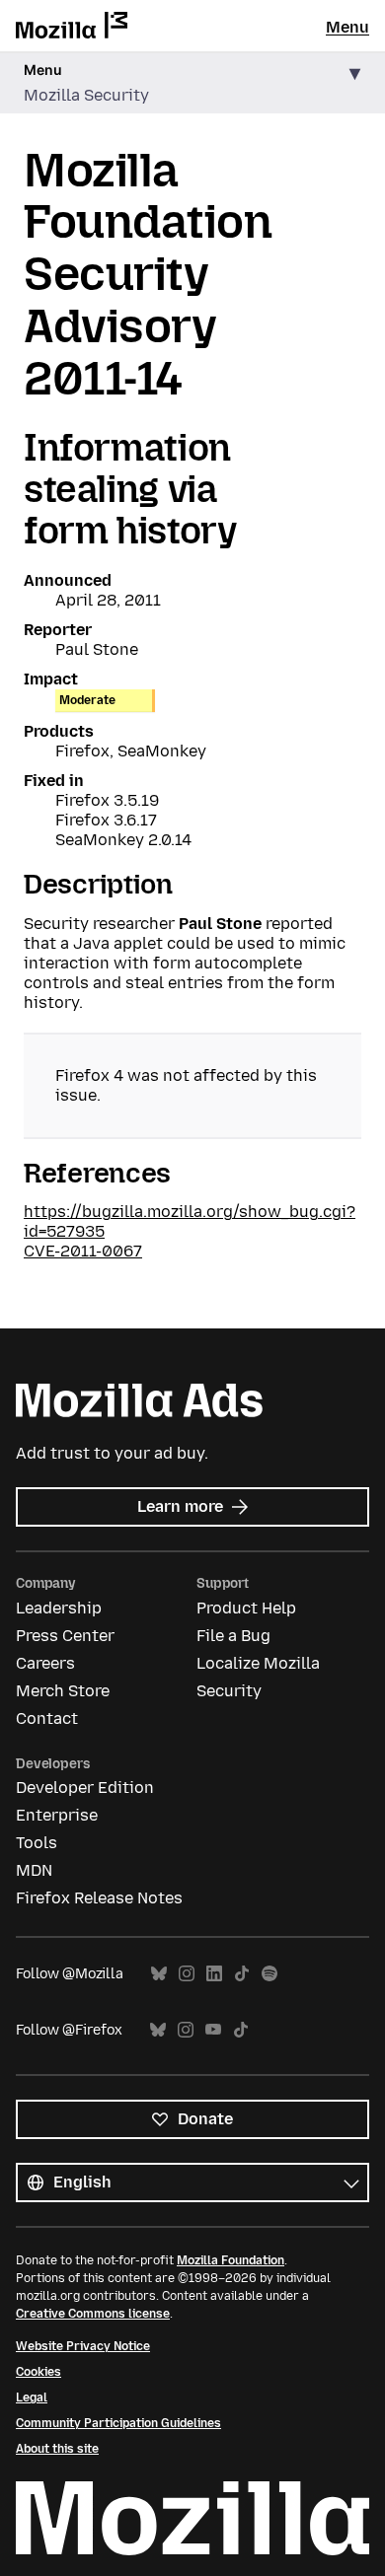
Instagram (187, 1974)
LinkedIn (214, 1974)
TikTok (242, 1974)
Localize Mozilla (258, 1663)
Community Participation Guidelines (118, 2423)
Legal (32, 2397)
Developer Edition (85, 1788)
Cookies (38, 2372)
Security (229, 1691)
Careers (45, 1663)
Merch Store (63, 1691)
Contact (47, 1718)
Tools (37, 1843)
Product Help (246, 1608)
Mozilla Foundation (231, 2260)
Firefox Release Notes (99, 1898)
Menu (347, 27)
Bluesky (159, 1974)
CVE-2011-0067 (83, 1251)
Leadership (59, 1608)
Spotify (269, 1974)
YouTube (213, 2030)
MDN (34, 1870)
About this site (57, 2449)
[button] (192, 83)
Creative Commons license (93, 2314)
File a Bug (233, 1636)
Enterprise (57, 1815)
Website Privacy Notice (83, 2346)
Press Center (65, 1636)
